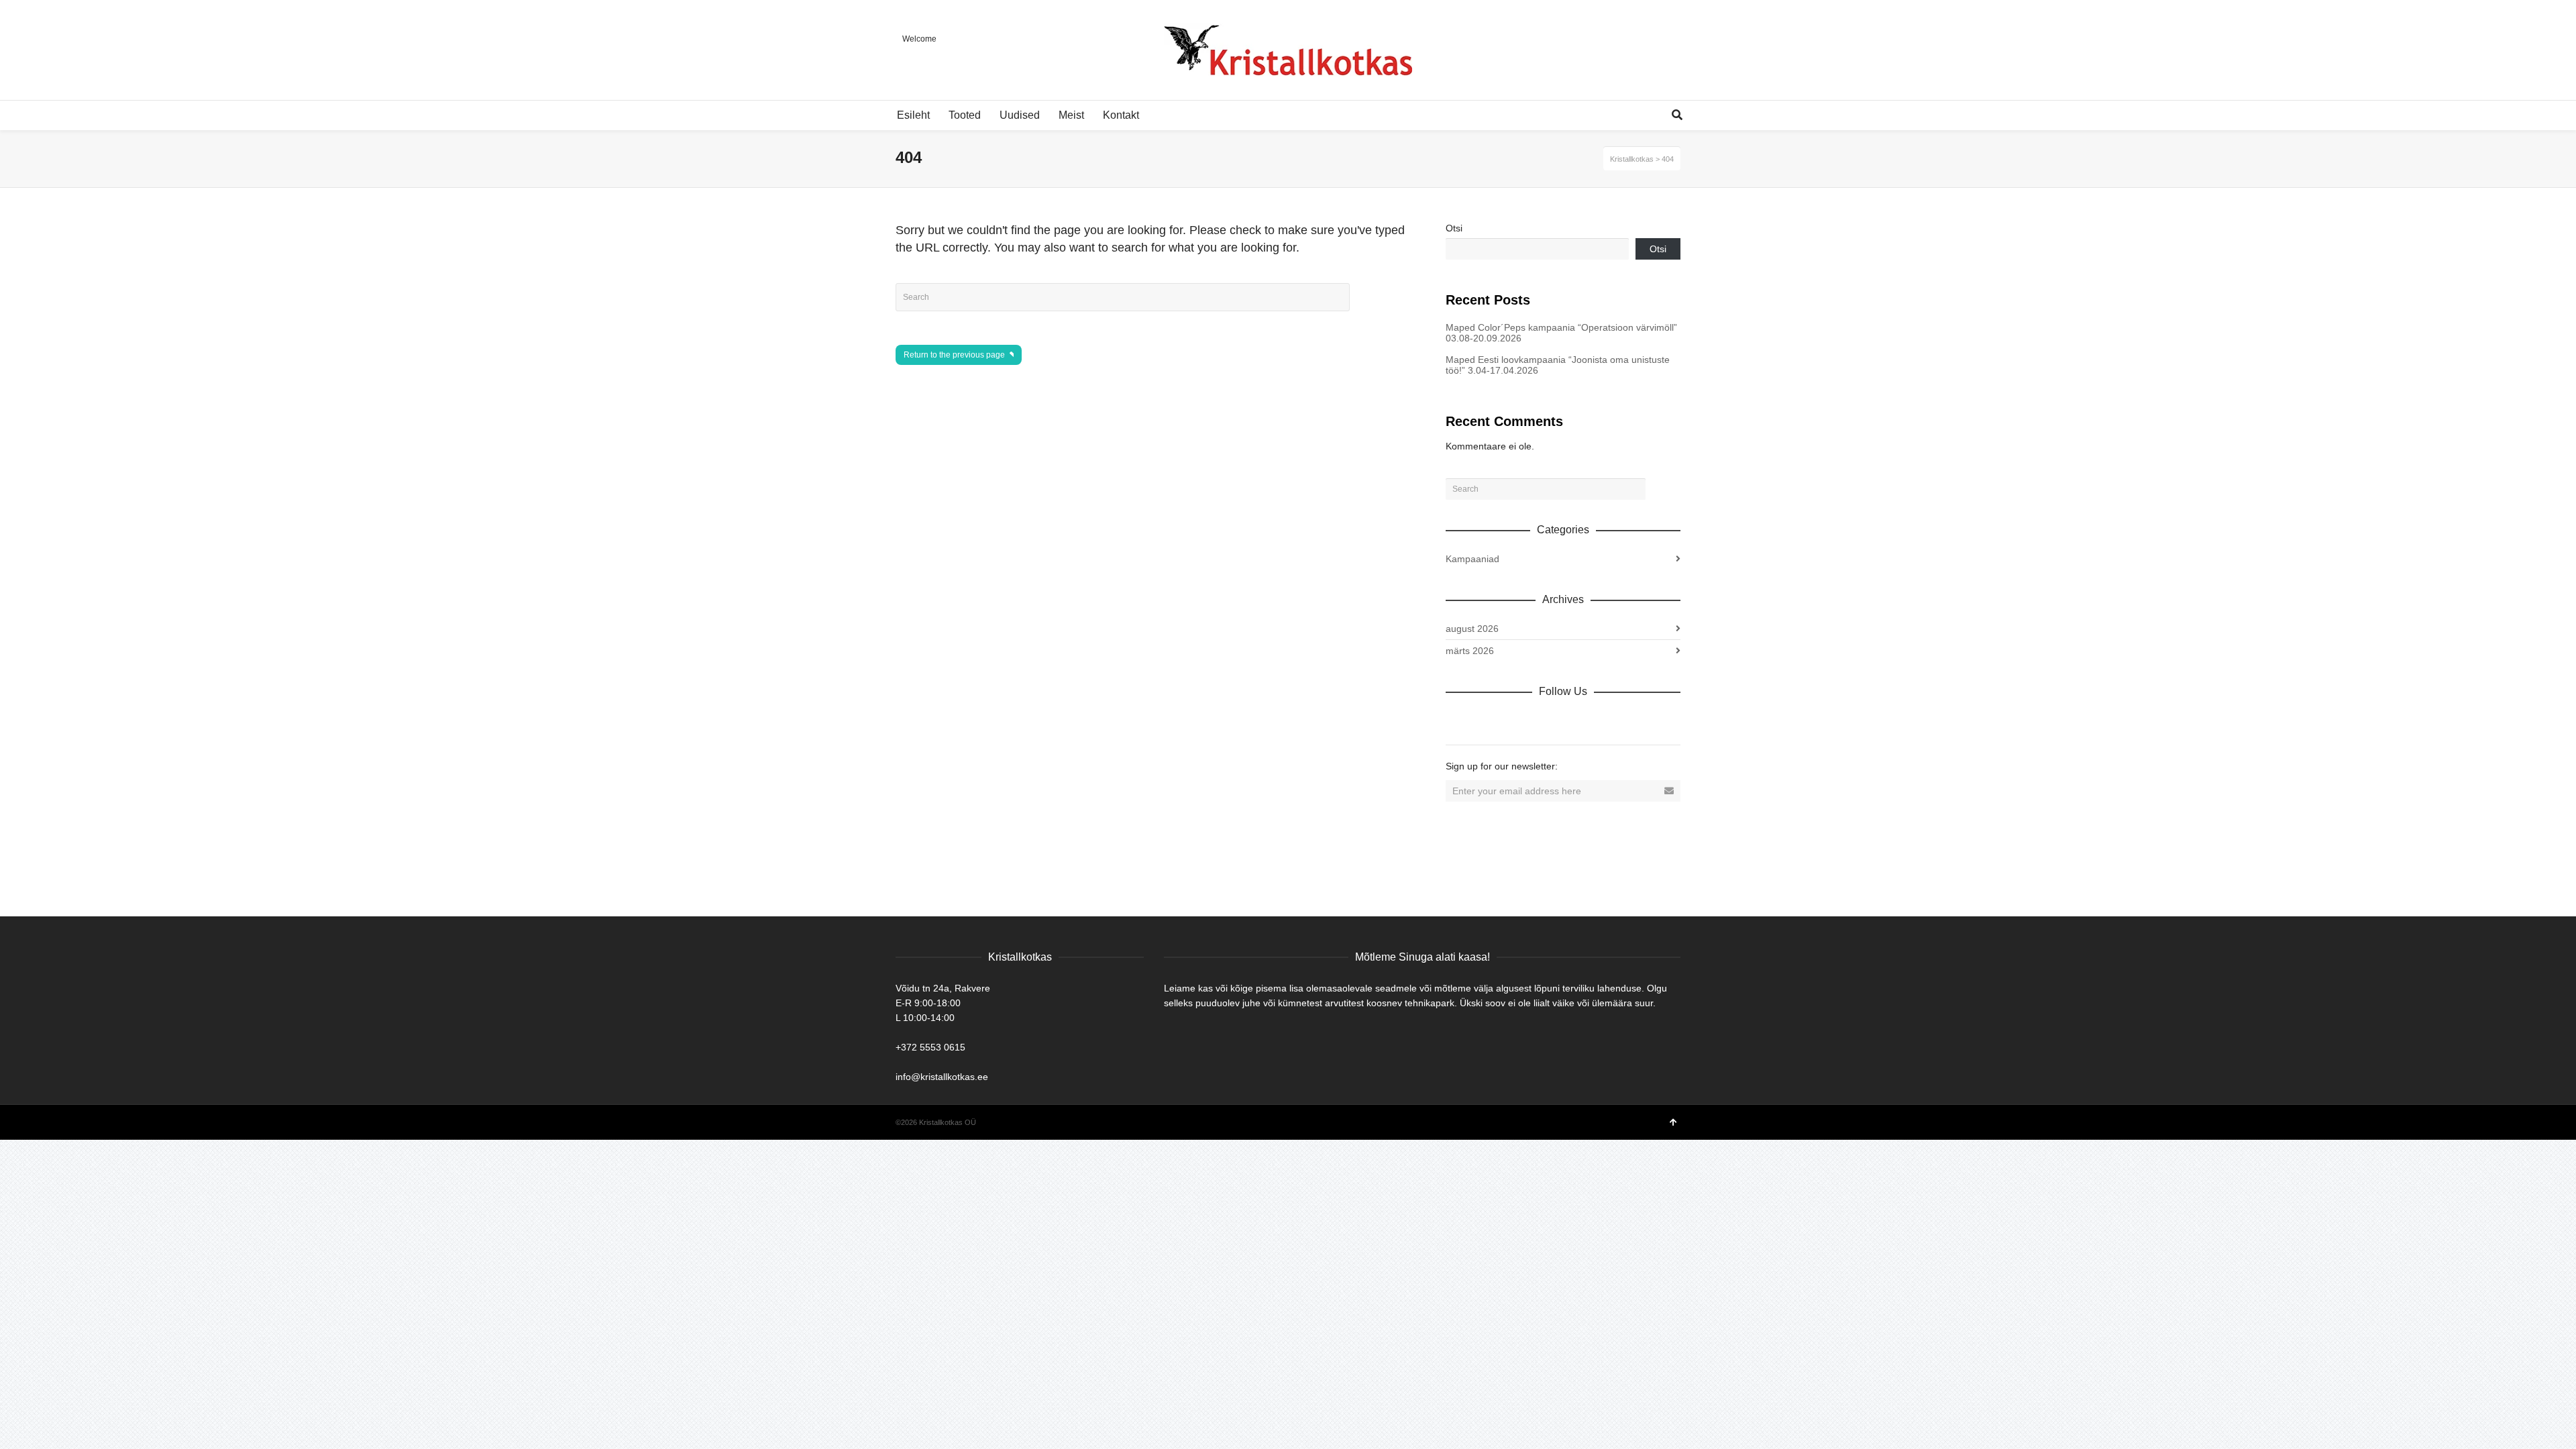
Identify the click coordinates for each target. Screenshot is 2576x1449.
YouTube (1574, 720)
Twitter (1515, 720)
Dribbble (1456, 720)
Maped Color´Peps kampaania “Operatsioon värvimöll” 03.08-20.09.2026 (1561, 333)
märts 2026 (1470, 651)
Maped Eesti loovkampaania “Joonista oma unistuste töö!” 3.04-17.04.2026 (1558, 365)
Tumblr (1604, 720)
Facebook (1486, 720)
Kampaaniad (1472, 559)
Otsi (1454, 228)
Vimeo (1545, 720)
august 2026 (1472, 629)
